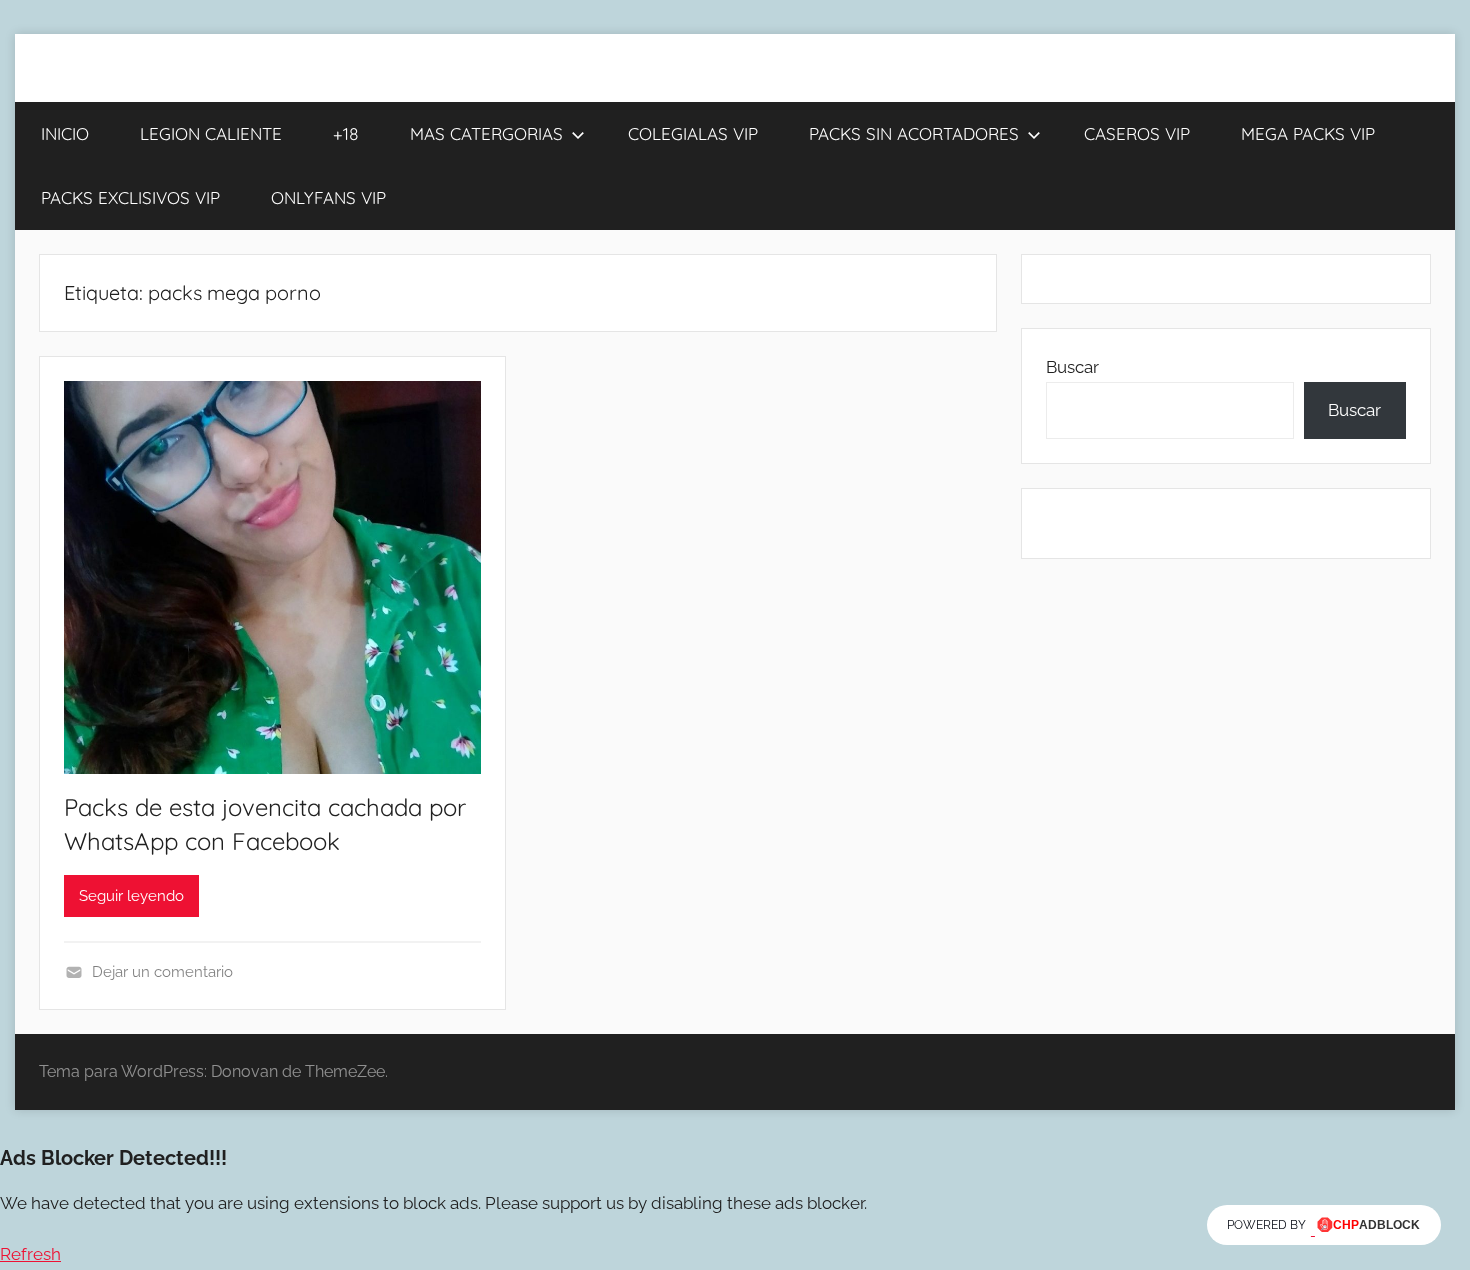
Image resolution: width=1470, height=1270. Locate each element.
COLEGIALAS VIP (693, 133)
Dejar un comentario (162, 972)
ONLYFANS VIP (328, 197)
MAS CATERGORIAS (486, 133)
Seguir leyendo (131, 896)
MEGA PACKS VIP (1308, 133)
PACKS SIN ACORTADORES (914, 133)
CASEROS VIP (1137, 133)
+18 (346, 133)
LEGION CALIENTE (211, 133)
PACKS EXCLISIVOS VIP (130, 197)
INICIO (65, 133)
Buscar (1072, 367)
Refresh (30, 1254)
